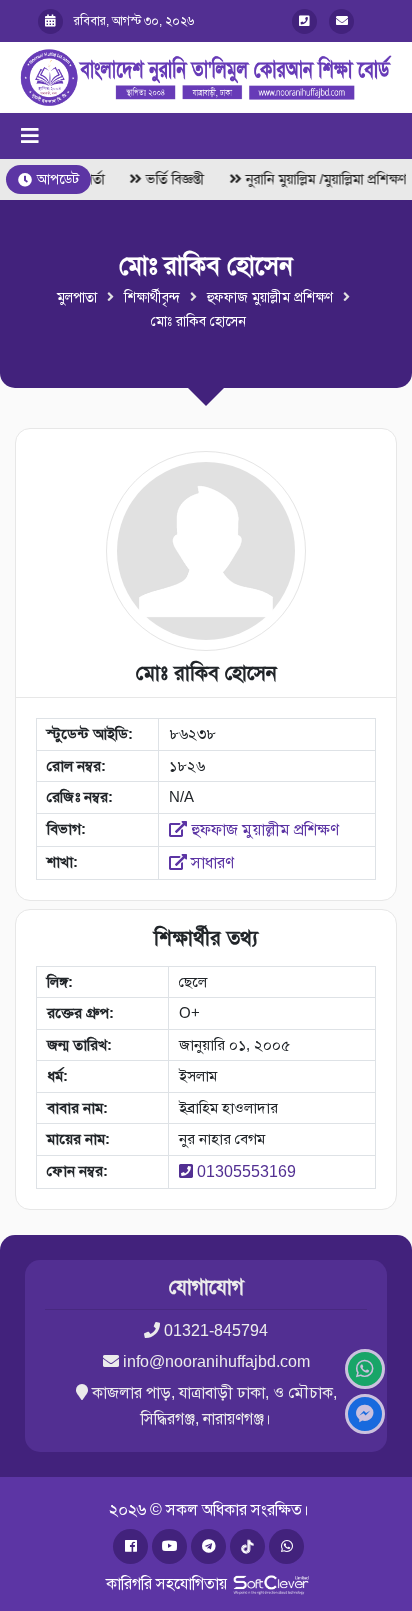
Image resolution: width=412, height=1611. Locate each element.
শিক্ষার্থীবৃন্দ (152, 297)
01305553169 (246, 1171)
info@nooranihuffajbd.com (216, 1361)
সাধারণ (210, 862)
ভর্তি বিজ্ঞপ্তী (171, 179)
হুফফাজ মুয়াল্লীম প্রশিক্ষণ (270, 297)
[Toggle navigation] (30, 136)
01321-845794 (216, 1330)
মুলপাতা (77, 297)
